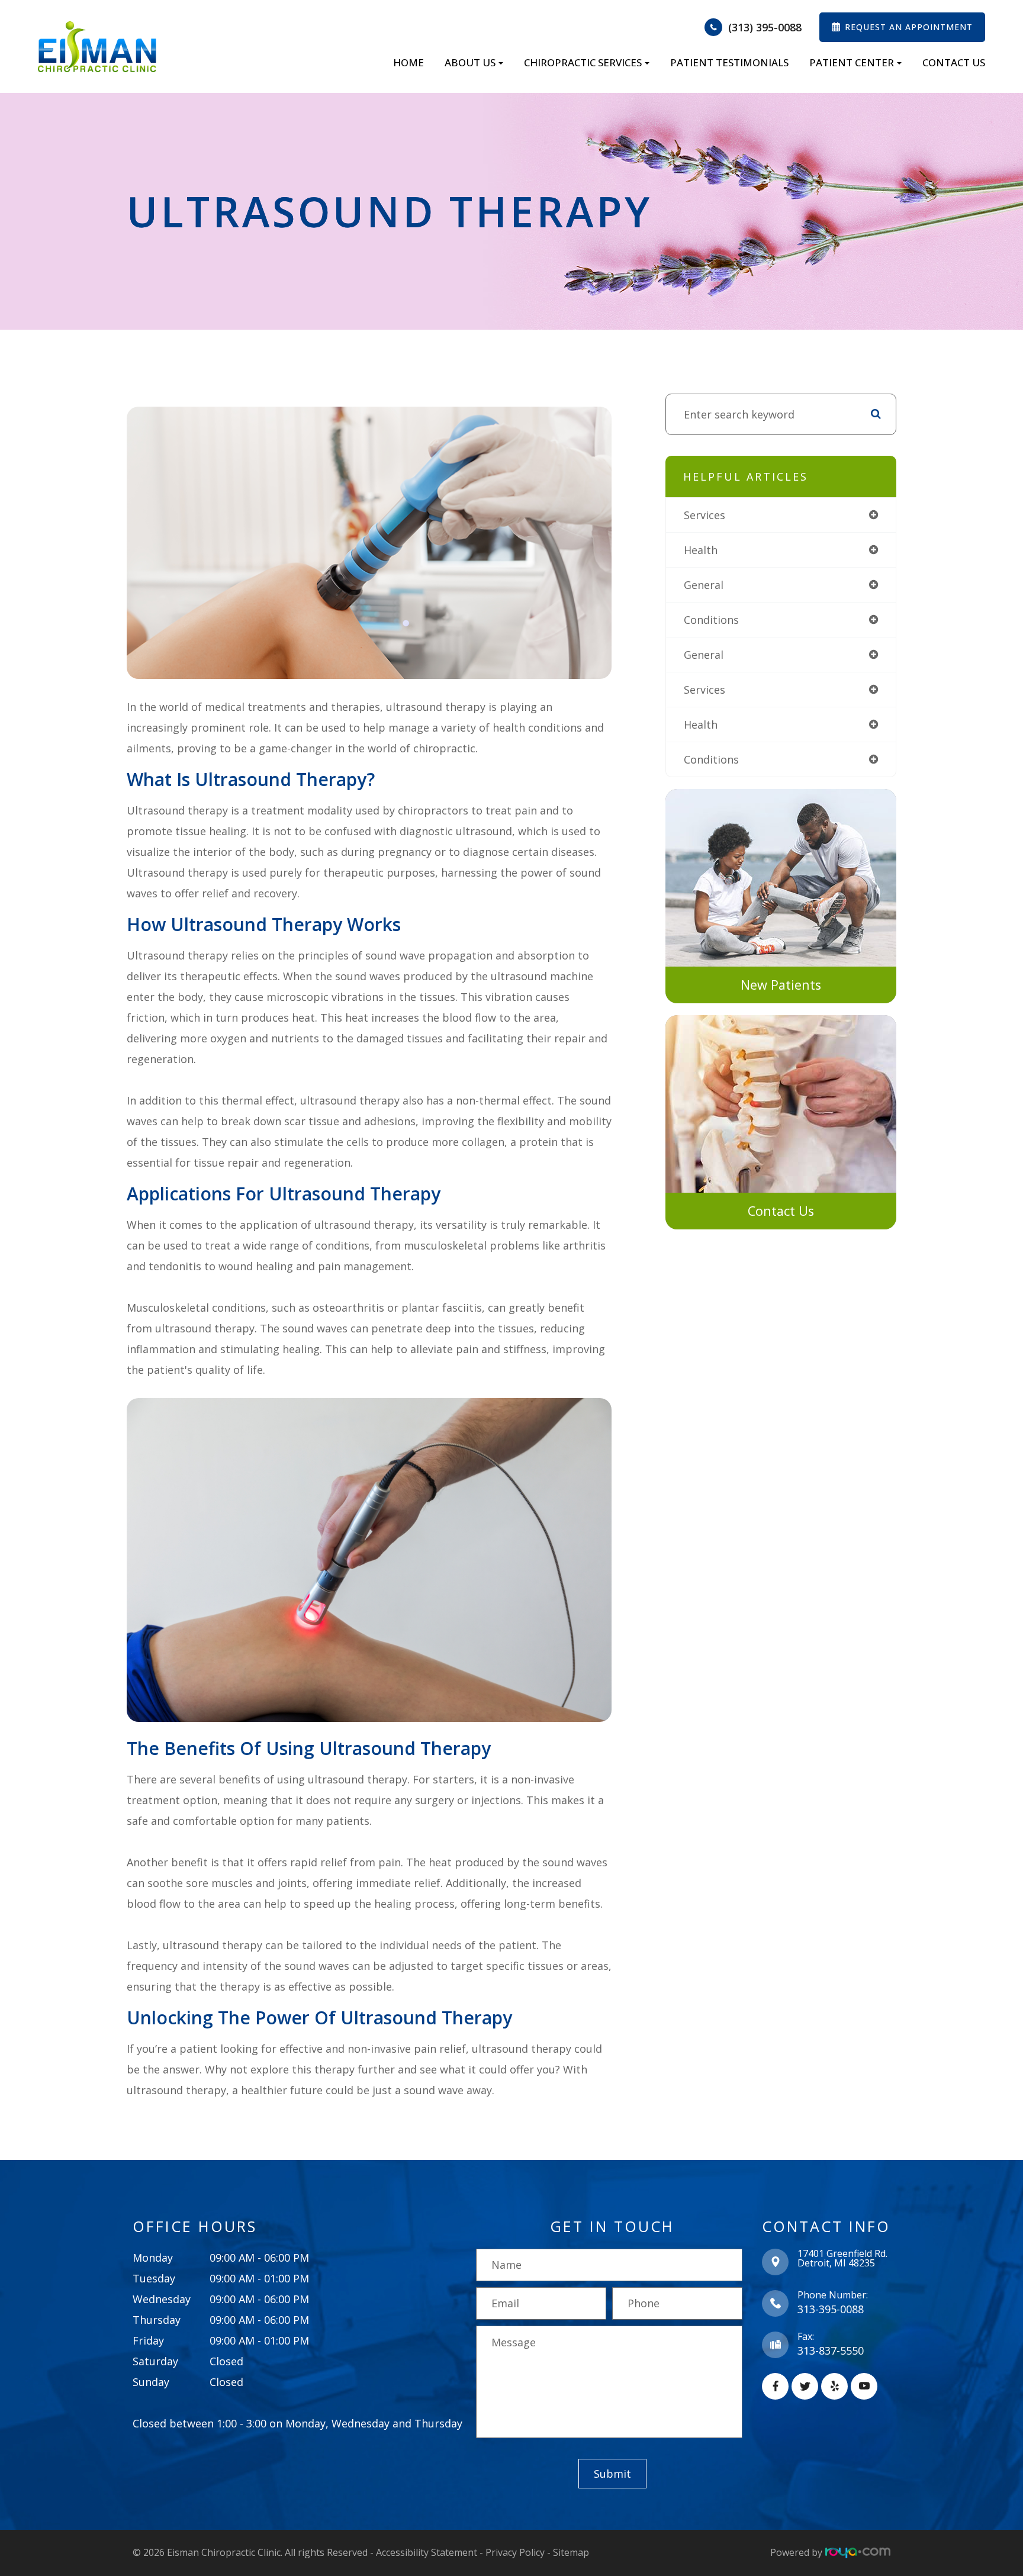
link (675, 795)
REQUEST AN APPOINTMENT (909, 27)
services (704, 515)
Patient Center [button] (852, 62)
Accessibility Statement (427, 2552)
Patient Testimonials (729, 62)
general (704, 585)
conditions (711, 620)
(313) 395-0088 (765, 27)
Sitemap (571, 2552)
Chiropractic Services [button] (583, 62)
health (701, 550)
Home (408, 62)
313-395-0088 (831, 2309)
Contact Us (954, 62)
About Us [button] (470, 62)
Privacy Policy (515, 2552)
